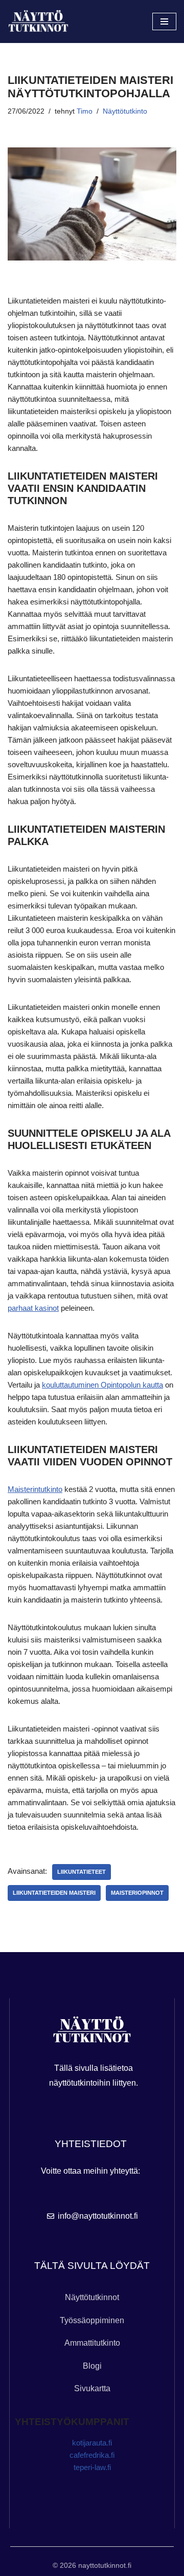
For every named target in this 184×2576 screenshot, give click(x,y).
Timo (85, 111)
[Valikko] (164, 21)
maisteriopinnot (137, 1893)
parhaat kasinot (33, 1308)
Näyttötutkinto (125, 111)
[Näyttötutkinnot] (38, 22)
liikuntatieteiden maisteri (54, 1893)
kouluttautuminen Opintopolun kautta (102, 1385)
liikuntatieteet (82, 1872)
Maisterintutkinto (35, 1489)
